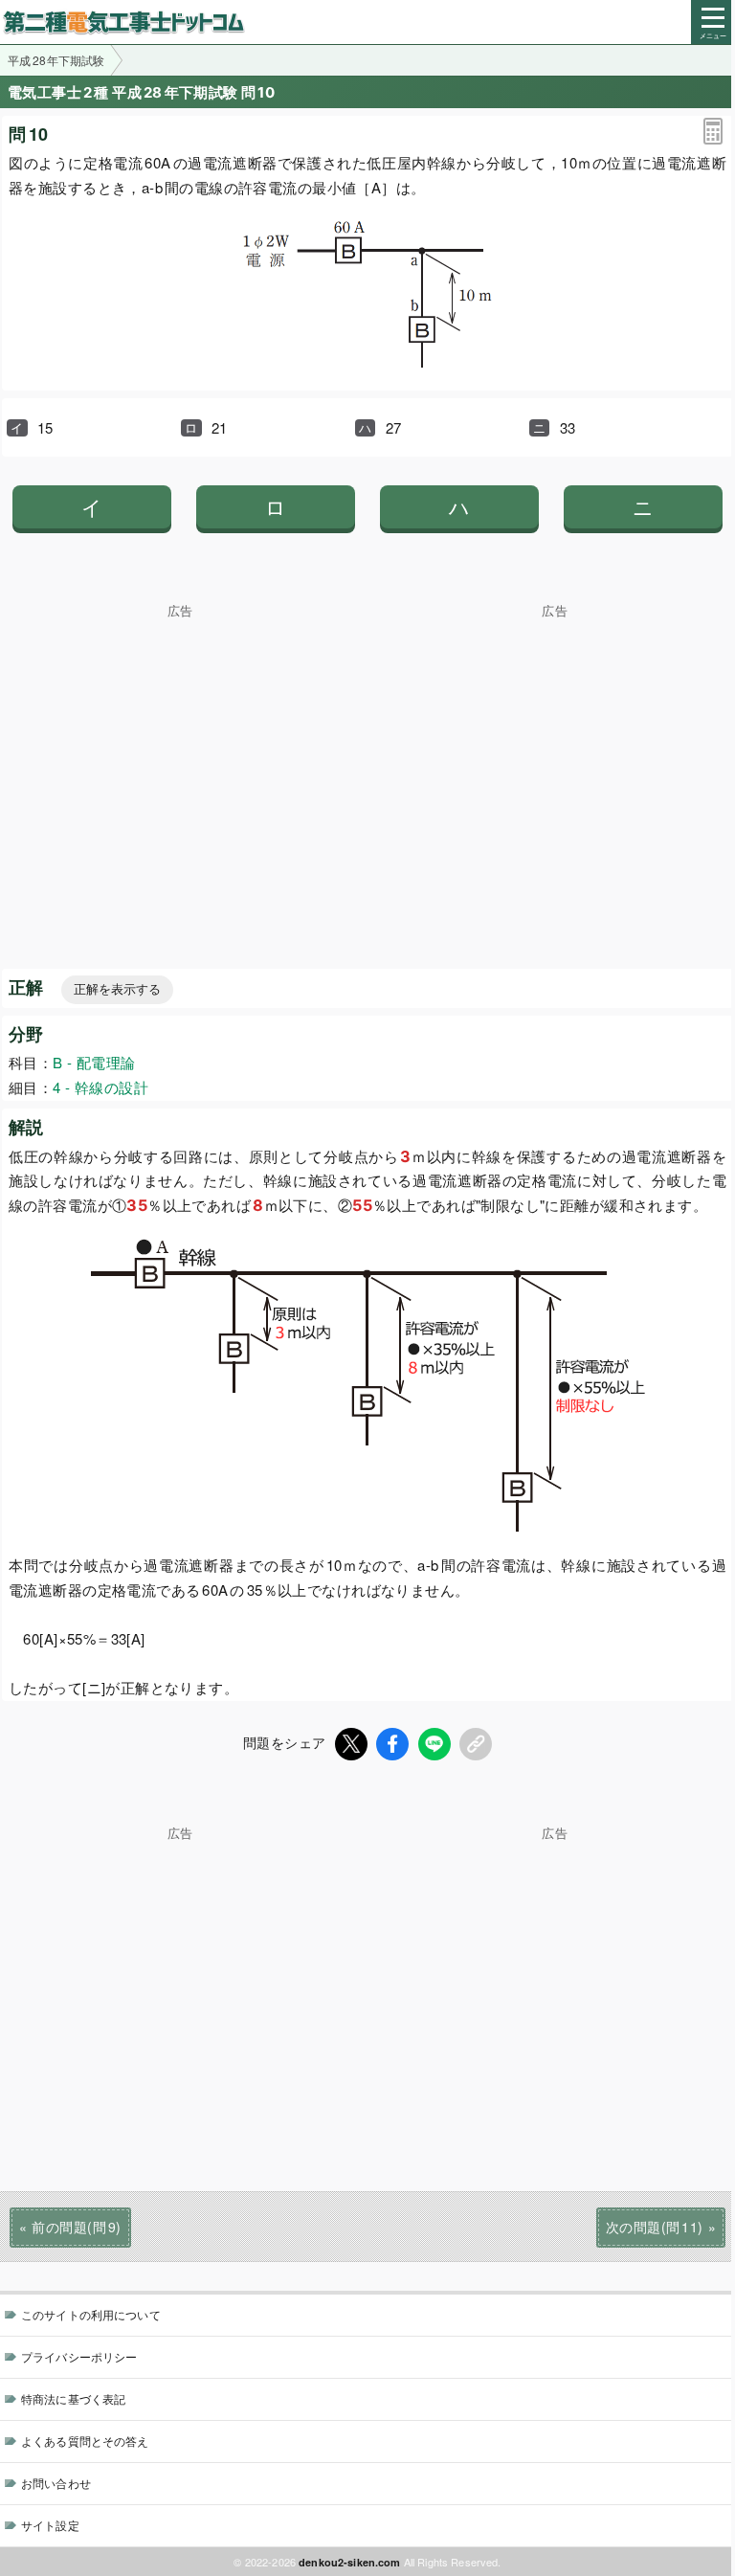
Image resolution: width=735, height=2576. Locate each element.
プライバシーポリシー (79, 2356)
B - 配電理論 (94, 1062)
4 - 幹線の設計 (100, 1087)
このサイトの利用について (91, 2314)
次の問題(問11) (655, 2227)
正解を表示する (117, 989)
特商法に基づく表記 (73, 2398)
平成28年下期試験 (56, 60)
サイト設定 (50, 2525)
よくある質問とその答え (85, 2441)
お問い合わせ (56, 2483)
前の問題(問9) (76, 2227)
